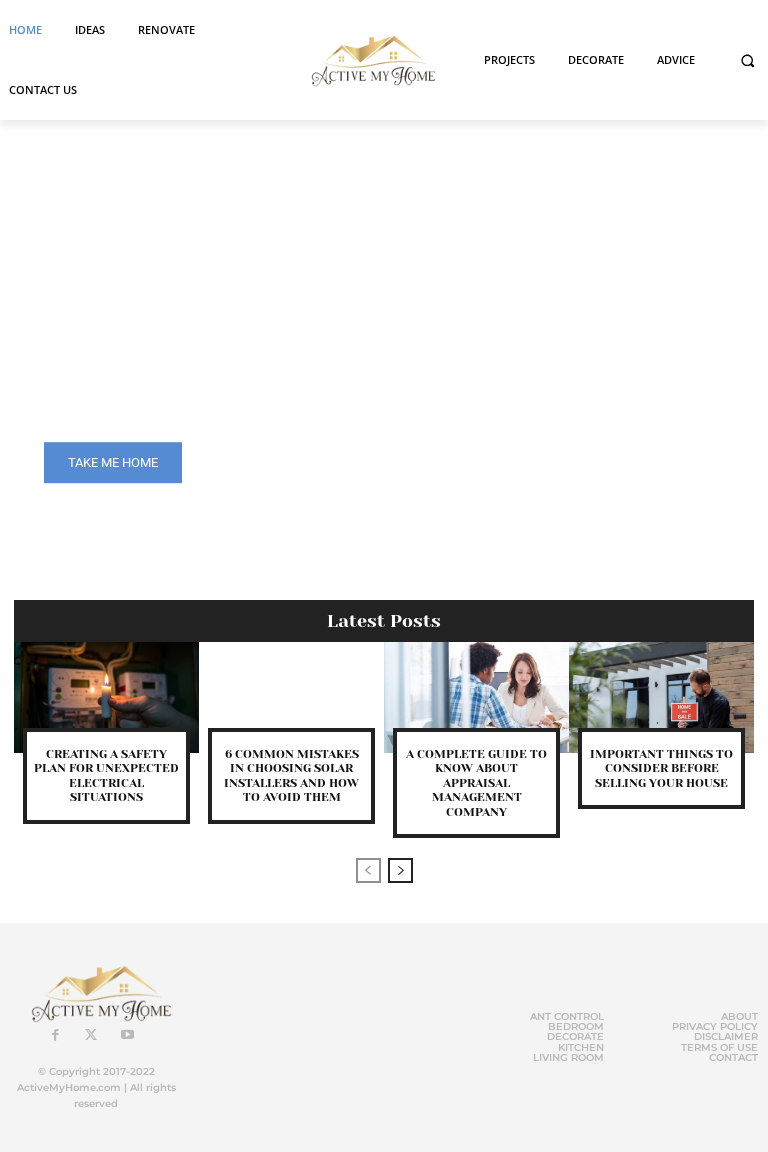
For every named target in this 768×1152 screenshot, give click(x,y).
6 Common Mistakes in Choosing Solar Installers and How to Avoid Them (291, 775)
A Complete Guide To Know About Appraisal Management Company (476, 783)
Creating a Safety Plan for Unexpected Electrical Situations (106, 775)
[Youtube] (127, 1036)
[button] (747, 60)
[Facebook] (55, 1036)
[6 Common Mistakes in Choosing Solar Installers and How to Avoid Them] (291, 697)
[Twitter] (91, 1036)
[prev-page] (368, 870)
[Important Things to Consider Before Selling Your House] (661, 697)
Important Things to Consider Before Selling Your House (661, 768)
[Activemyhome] (369, 60)
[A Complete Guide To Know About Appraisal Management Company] (476, 697)
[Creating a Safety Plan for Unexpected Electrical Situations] (106, 697)
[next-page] (400, 870)
